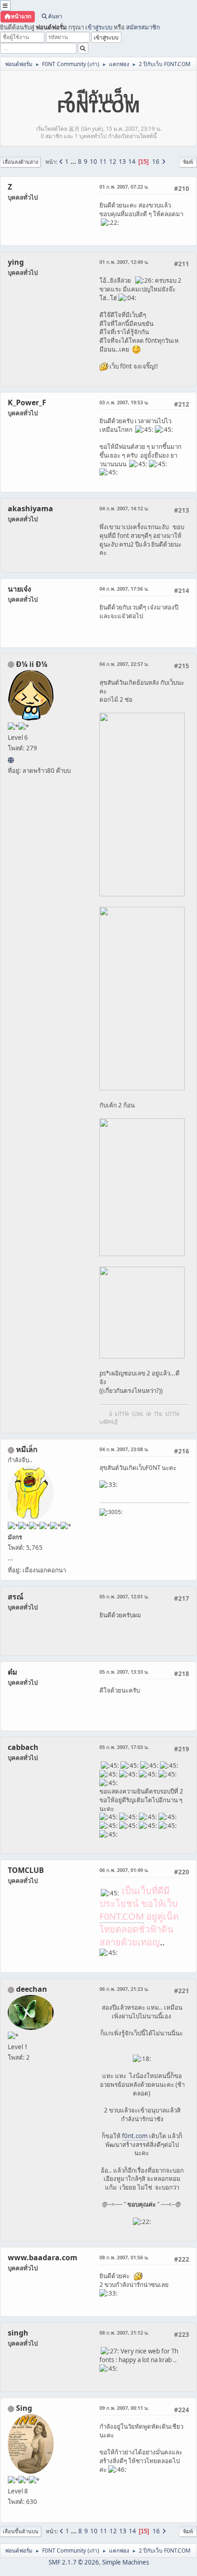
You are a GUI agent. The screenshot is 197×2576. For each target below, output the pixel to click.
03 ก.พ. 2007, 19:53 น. (124, 402)
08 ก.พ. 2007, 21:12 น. (124, 2333)
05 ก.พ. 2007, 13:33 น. (124, 1672)
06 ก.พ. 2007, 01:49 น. (124, 1870)
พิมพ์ (188, 162)
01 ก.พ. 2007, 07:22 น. (124, 187)
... (74, 162)
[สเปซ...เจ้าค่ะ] (11, 760)
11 (103, 162)
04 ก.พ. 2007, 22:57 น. (124, 664)
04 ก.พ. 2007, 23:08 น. (124, 1449)
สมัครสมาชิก (143, 27)
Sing (24, 2408)
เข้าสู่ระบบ (99, 27)
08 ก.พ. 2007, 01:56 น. (124, 2257)
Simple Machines (126, 2562)
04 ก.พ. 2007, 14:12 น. (124, 508)
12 (113, 162)
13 (122, 162)
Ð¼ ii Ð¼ (32, 664)
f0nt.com (135, 2136)
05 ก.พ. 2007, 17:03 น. (124, 1747)
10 (93, 162)
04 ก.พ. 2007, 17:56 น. (124, 589)
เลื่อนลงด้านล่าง (20, 162)
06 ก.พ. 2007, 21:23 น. (124, 1989)
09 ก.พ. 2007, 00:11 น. (124, 2408)
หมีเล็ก (27, 1449)
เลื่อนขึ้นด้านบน (21, 2531)
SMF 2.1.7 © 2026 (74, 2562)
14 (132, 162)
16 (156, 162)
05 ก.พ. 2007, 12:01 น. (124, 1596)
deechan (32, 1989)
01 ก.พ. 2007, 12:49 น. (124, 262)
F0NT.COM (122, 1916)
